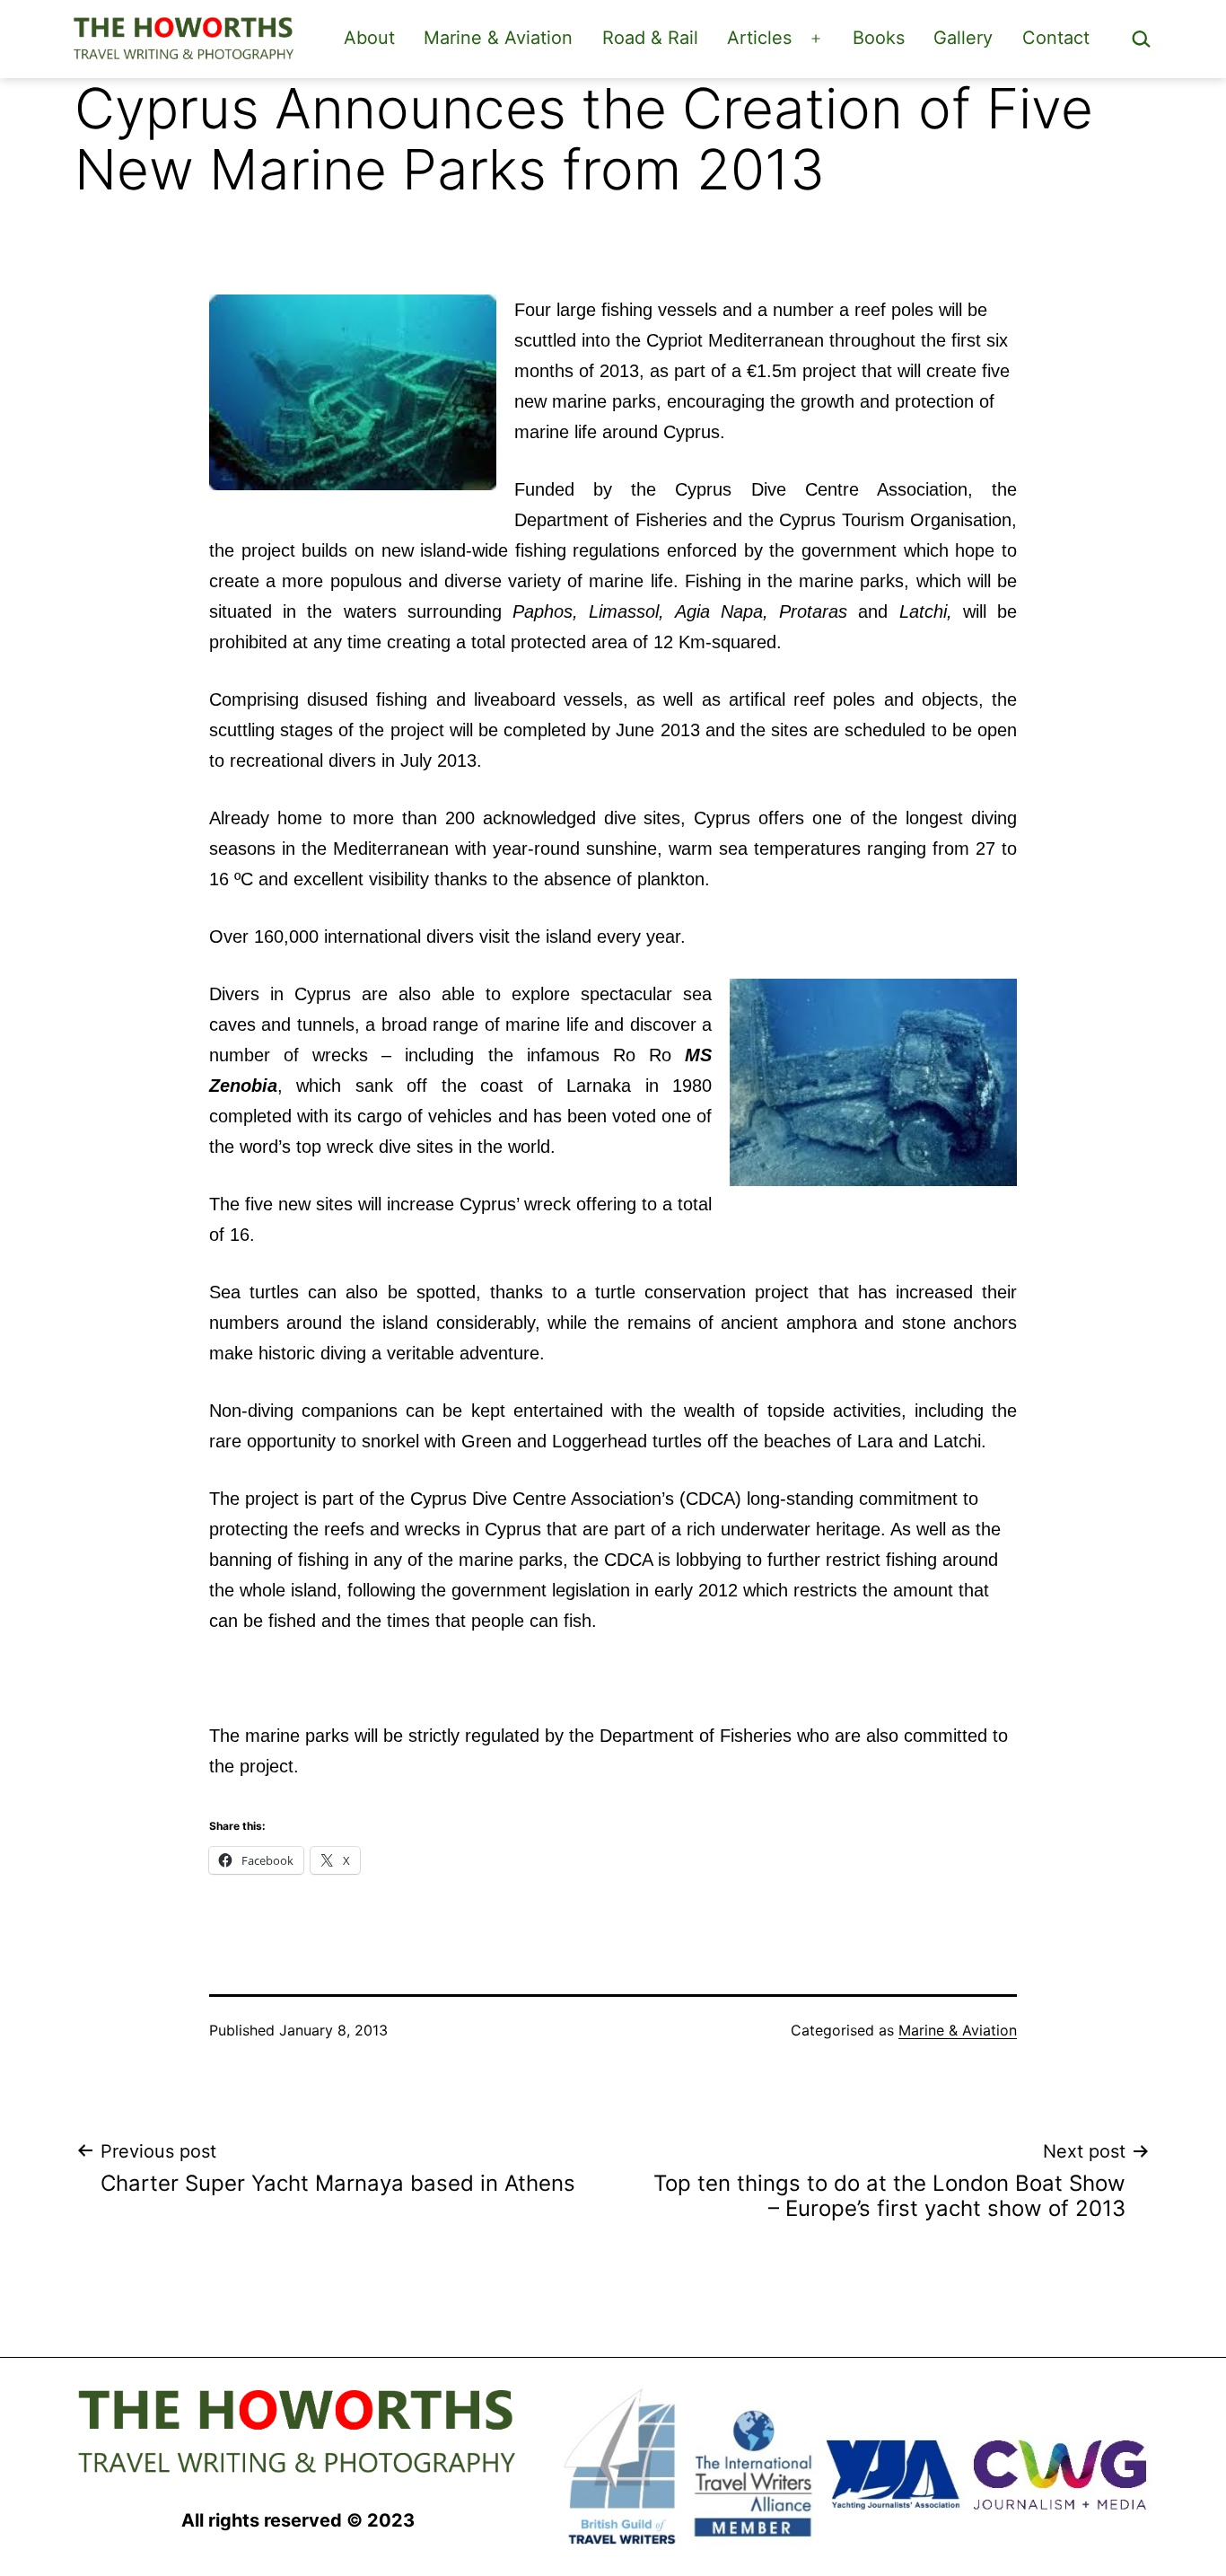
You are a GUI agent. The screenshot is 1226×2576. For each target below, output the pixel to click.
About (369, 38)
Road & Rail (650, 38)
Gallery (963, 38)
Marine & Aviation (498, 38)
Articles (759, 38)
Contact (1056, 38)
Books (879, 38)
